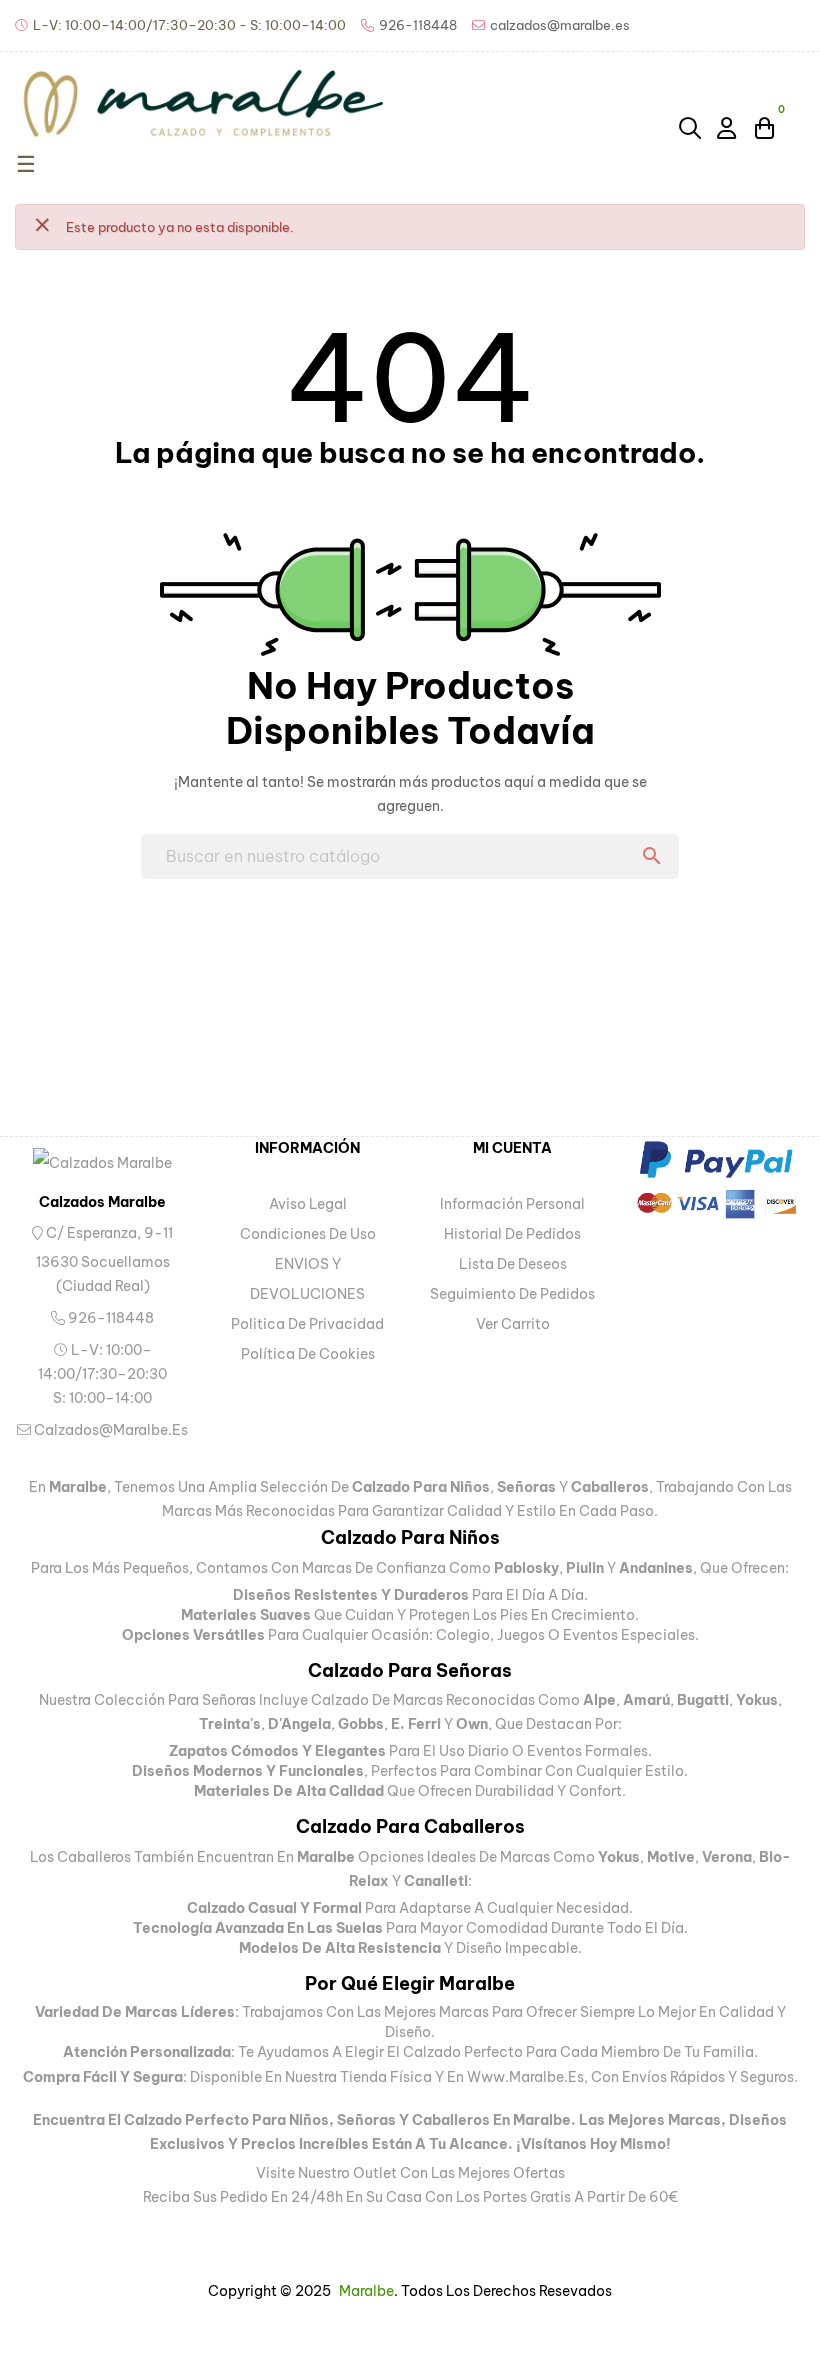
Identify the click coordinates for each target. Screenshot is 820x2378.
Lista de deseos (513, 1264)
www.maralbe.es (525, 2077)
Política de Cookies (308, 1354)
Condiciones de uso (308, 1234)
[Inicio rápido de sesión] (728, 127)
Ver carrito (513, 1324)
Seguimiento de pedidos (512, 1294)
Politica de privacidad (307, 1324)
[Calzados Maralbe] (102, 1162)
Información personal (512, 1204)
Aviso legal (308, 1204)
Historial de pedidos (512, 1234)
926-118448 (109, 1318)
